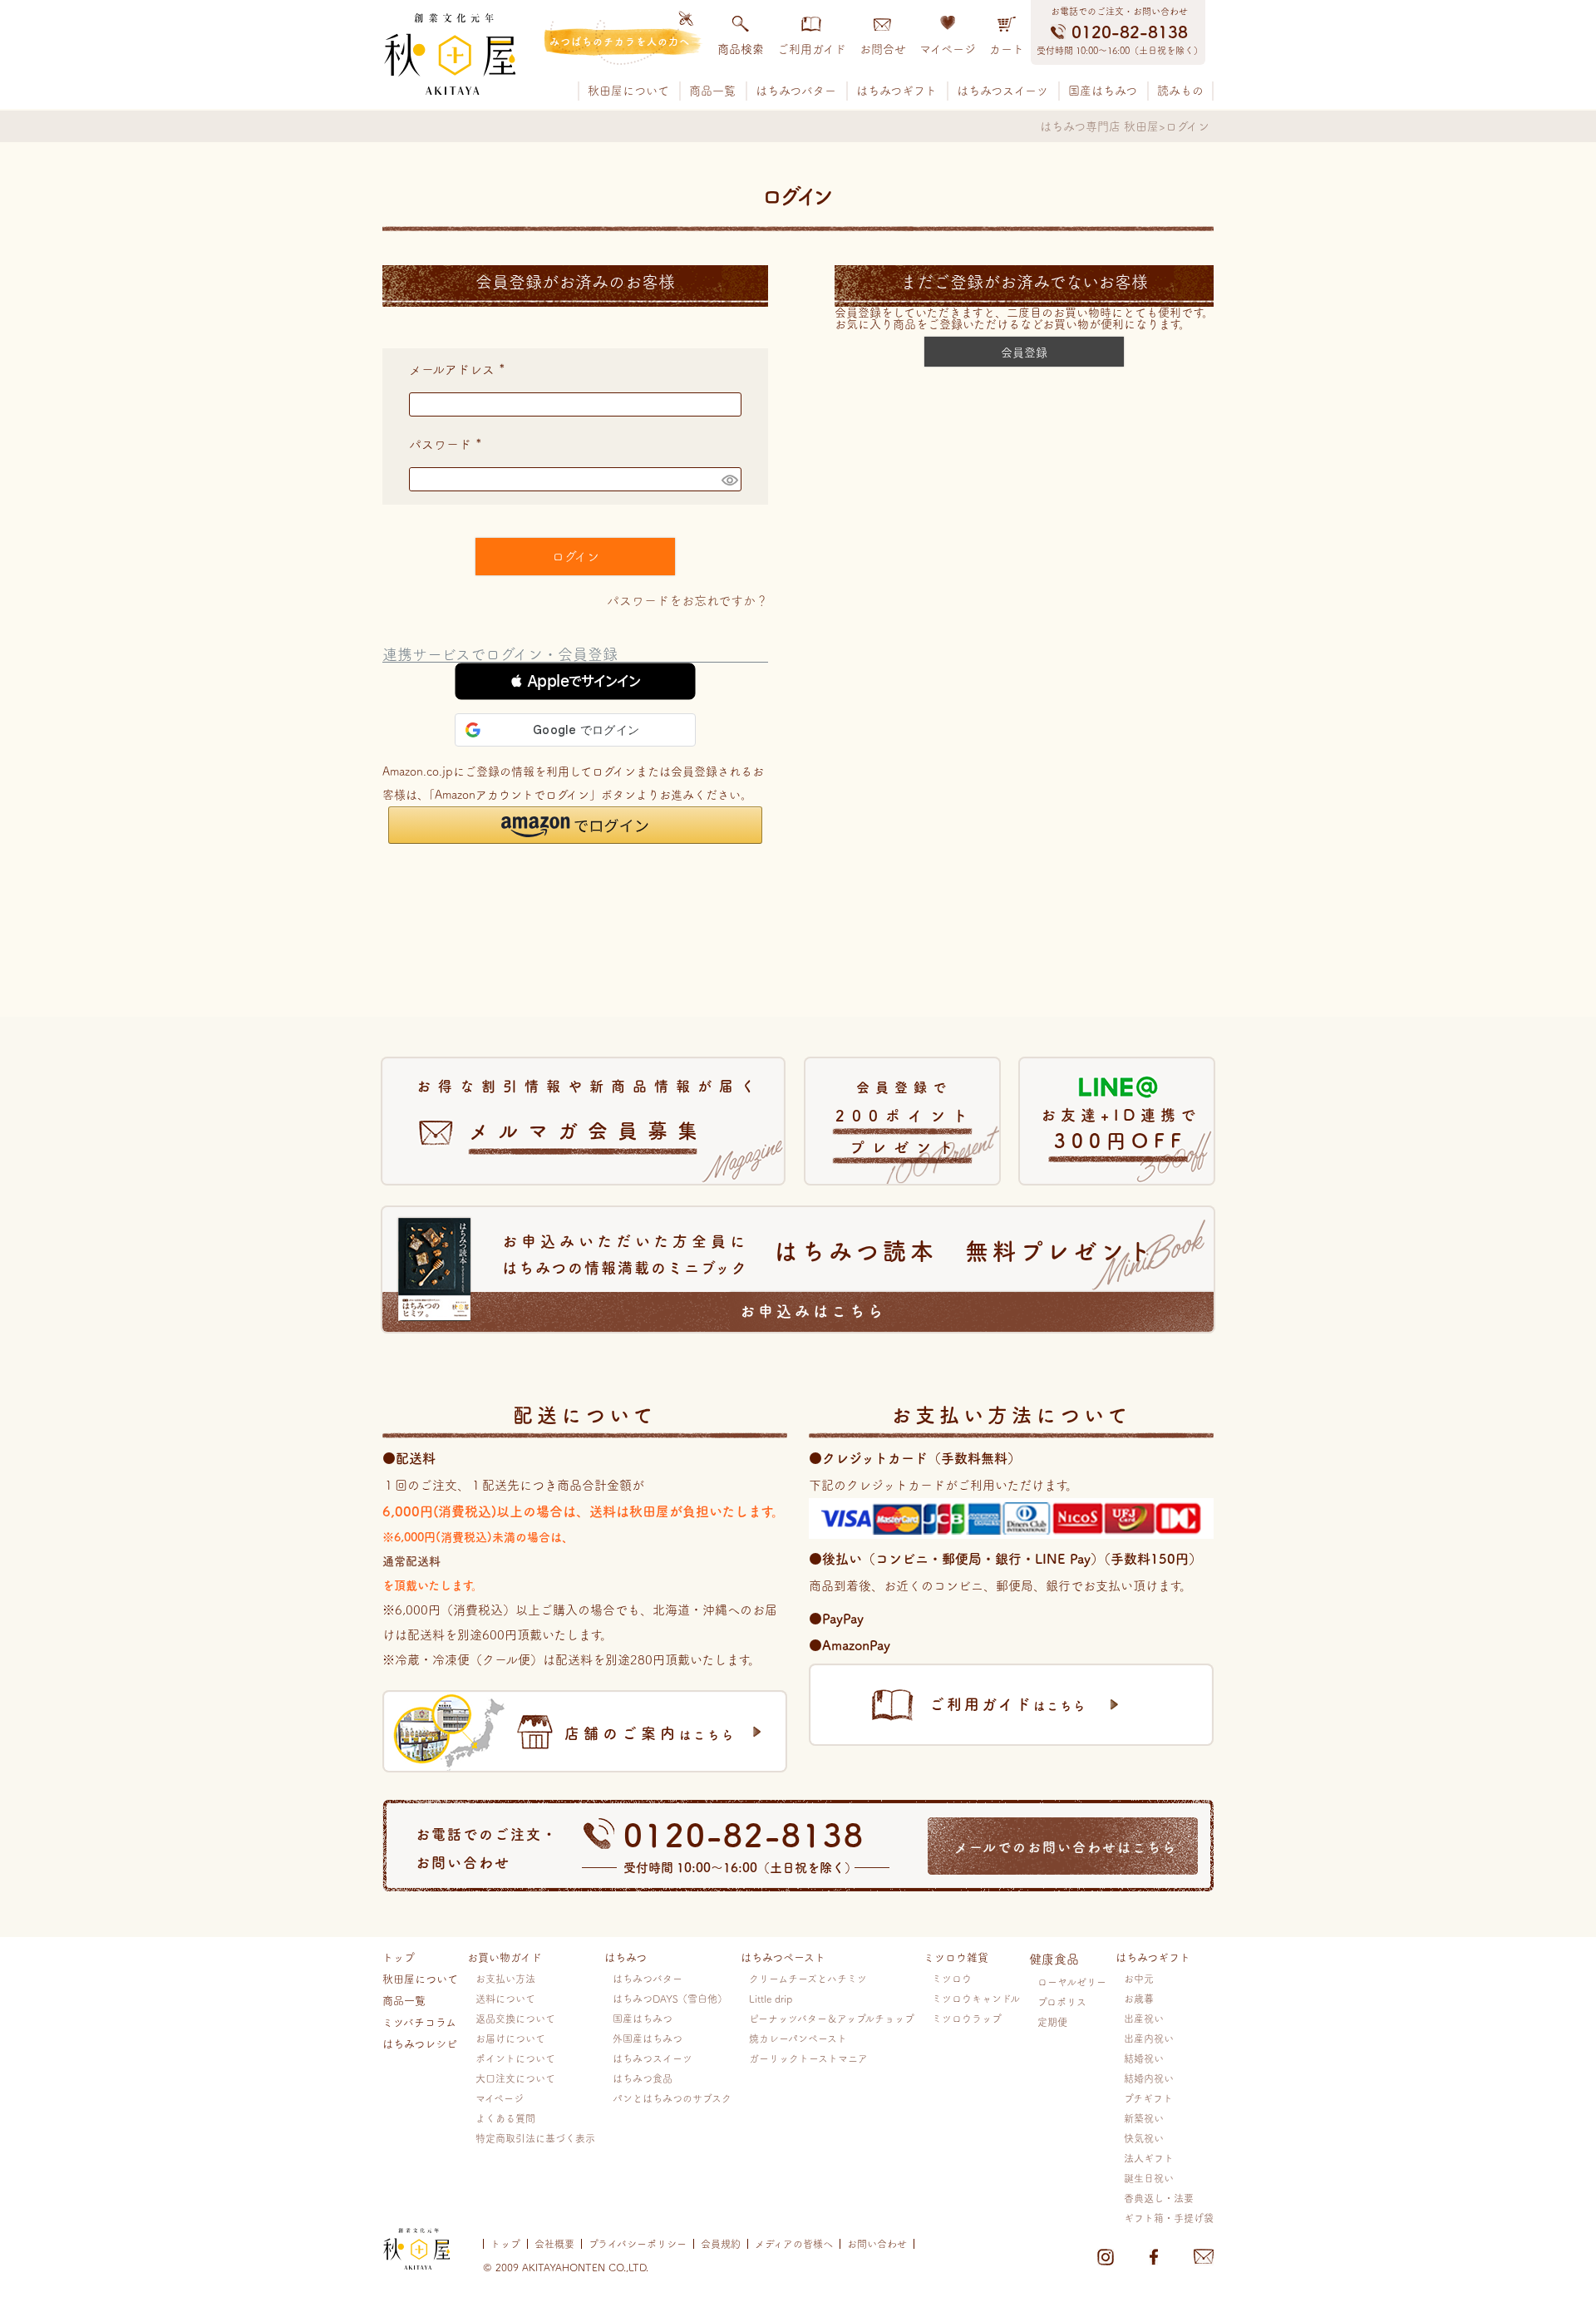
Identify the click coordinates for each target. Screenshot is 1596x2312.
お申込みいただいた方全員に (829, 1276)
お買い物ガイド (505, 1957)
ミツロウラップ (967, 2019)
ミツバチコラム (419, 2022)
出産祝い (1144, 2019)
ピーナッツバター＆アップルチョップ (832, 2019)
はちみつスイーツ (1002, 91)
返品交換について (515, 2019)
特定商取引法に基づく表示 (535, 2138)
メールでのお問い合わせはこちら (1066, 1847)
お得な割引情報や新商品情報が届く (589, 1110)
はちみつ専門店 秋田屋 (1099, 126)
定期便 (1052, 2022)
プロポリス (1062, 2002)
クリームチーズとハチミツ (808, 1979)
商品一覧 (712, 91)
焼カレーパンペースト (798, 2038)
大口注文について (515, 2078)
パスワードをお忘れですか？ (687, 601)
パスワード (448, 444)
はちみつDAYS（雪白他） (670, 1999)
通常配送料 (411, 1561)
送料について (505, 1999)
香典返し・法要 (1159, 2198)
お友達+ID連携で (1121, 1129)
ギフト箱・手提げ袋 (1169, 2218)
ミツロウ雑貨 (956, 1957)
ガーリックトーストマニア (808, 2058)
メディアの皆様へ (794, 2244)
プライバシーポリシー (638, 2244)
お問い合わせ (877, 2244)
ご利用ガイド (812, 49)
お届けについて (510, 2038)
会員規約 (721, 2244)
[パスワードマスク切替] (729, 479)
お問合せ (883, 49)
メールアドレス (460, 370)
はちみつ (626, 1957)
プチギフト (1148, 2098)
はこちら (650, 1733)
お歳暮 (1139, 1999)
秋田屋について (628, 91)
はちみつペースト (783, 1957)
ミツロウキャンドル (976, 1999)
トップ (399, 1957)
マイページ (948, 49)
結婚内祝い (1149, 2078)
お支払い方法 (505, 1979)
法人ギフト (1149, 2158)
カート (1007, 49)
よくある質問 (505, 2118)
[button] (575, 681)
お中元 (1139, 1979)
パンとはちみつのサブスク (672, 2098)
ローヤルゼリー (1072, 1982)
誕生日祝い (1149, 2178)
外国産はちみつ (648, 2038)
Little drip (771, 1999)
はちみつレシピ (420, 2044)
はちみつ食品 (643, 2078)
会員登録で (905, 1118)
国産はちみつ (1103, 91)
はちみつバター (796, 91)
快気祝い (1144, 2138)
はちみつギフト (897, 91)
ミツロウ (952, 1979)
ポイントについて (515, 2058)
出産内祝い (1149, 2038)
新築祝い (1144, 2118)
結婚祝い (1144, 2058)
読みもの (1180, 91)
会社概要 (554, 2244)
